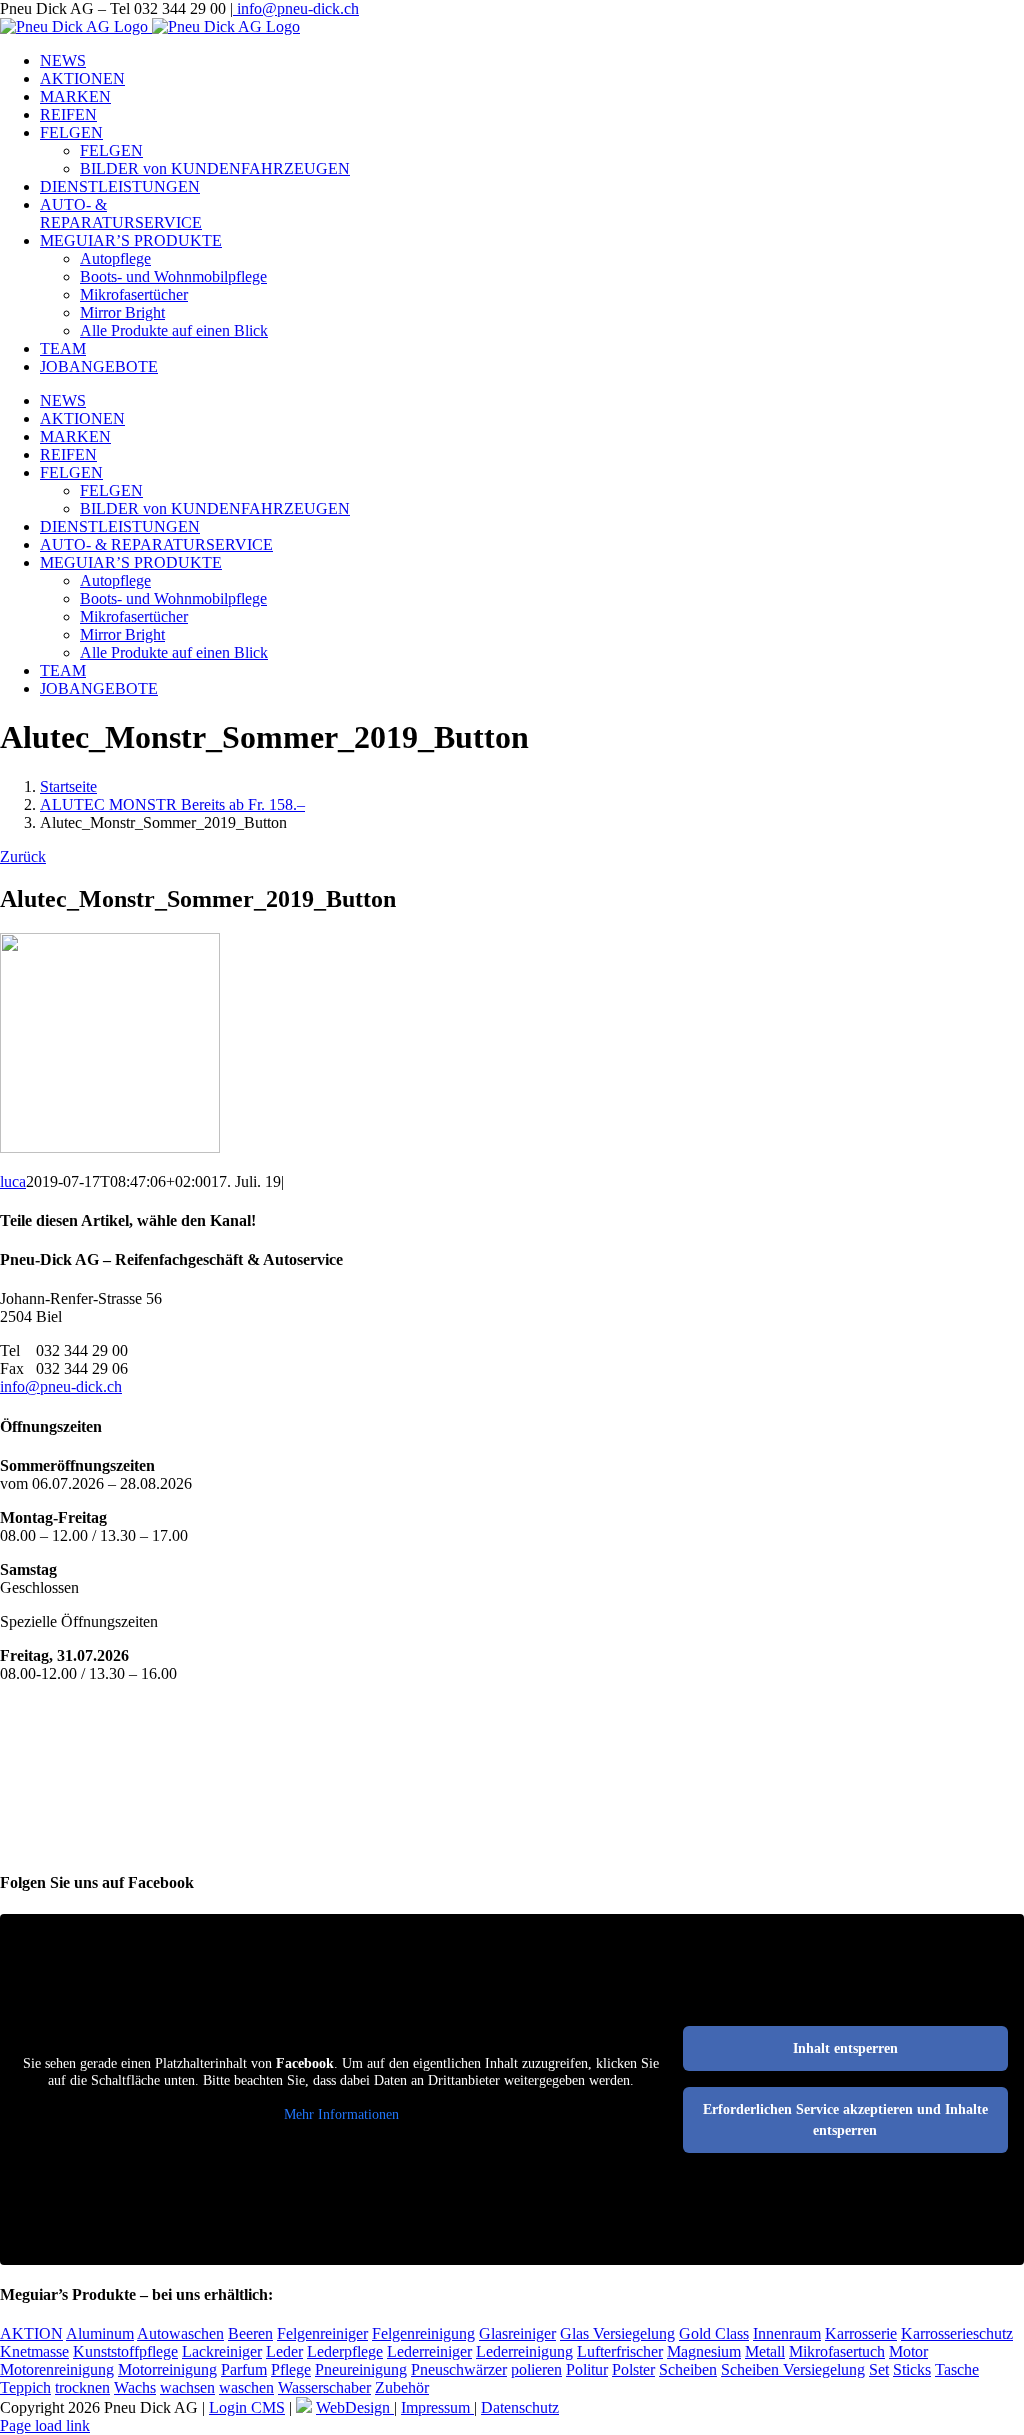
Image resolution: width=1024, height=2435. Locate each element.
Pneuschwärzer (459, 2369)
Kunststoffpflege (125, 2351)
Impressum (437, 2407)
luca (13, 1181)
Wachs (135, 2387)
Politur (587, 2369)
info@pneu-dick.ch (296, 8)
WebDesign (355, 2407)
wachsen (187, 2387)
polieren (536, 2369)
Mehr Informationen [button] (341, 2114)
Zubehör (402, 2387)
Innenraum (787, 2333)
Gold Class (714, 2333)
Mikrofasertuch (837, 2351)
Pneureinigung (361, 2369)
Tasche (957, 2369)
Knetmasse (34, 2351)
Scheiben (688, 2369)
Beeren (250, 2333)
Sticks (912, 2369)
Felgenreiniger (322, 2333)
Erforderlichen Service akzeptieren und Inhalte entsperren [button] (845, 2120)
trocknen (82, 2387)
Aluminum (100, 2333)
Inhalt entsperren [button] (845, 2048)
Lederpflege (345, 2351)
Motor (908, 2351)
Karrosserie (861, 2333)
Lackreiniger (222, 2351)
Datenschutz (520, 2407)
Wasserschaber (324, 2387)
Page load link (45, 2425)
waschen (246, 2387)
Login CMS (247, 2407)
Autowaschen (180, 2333)
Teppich (25, 2387)
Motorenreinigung (57, 2369)
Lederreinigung (524, 2351)
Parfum (244, 2369)
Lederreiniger (429, 2351)
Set (879, 2369)
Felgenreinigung (423, 2333)
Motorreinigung (167, 2369)
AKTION (31, 2333)
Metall (765, 2351)
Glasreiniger (517, 2333)
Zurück (23, 856)
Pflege (291, 2369)
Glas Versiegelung (617, 2333)
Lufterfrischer (620, 2351)
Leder (284, 2351)
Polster (633, 2369)
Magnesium (704, 2351)
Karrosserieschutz (957, 2333)
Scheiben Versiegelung (793, 2369)
